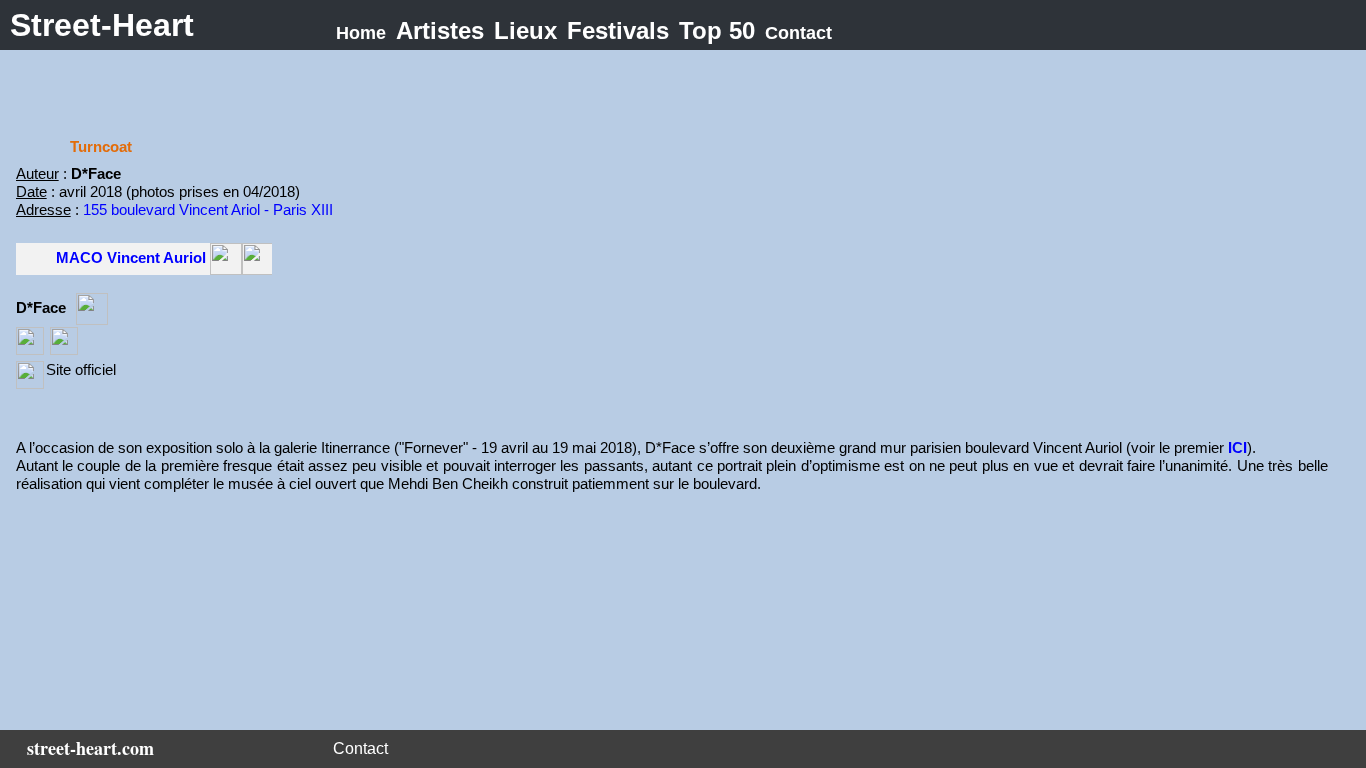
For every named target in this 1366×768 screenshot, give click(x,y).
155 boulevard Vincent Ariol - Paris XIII (208, 209)
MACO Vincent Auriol (131, 257)
